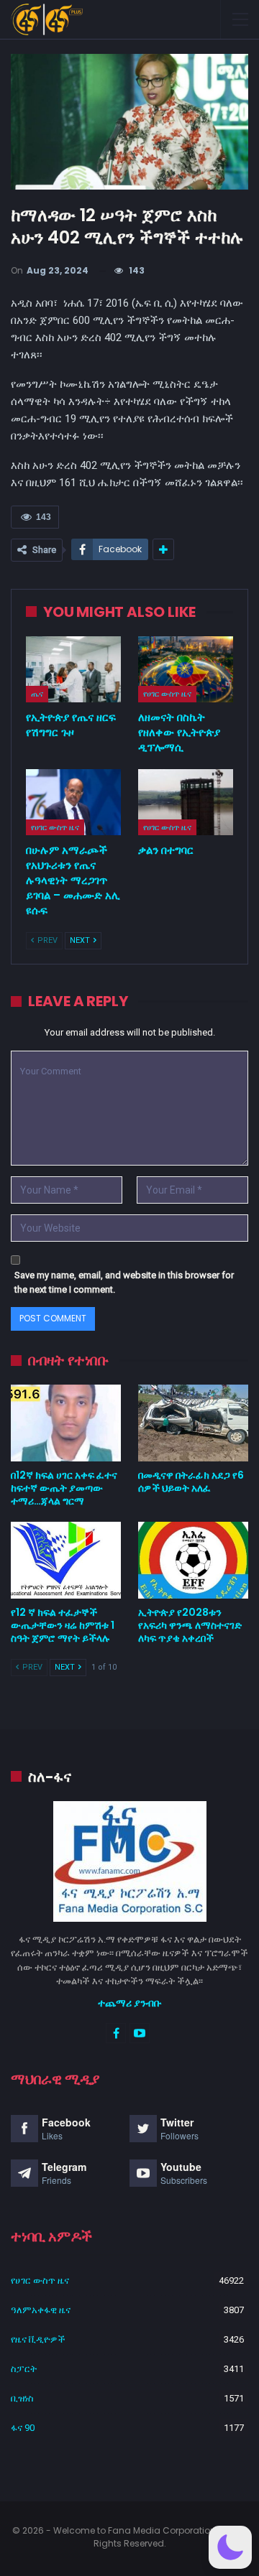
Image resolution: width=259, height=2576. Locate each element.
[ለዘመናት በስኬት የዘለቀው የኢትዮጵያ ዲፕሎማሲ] (186, 669)
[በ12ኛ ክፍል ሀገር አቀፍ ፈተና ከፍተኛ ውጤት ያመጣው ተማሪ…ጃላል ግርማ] (66, 1423)
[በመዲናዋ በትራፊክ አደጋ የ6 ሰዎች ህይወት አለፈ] (193, 1423)
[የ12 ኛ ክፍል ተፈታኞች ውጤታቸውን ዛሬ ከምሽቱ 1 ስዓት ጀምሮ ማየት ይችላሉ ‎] (66, 1560)
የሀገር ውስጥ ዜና (167, 694)
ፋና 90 (23, 2428)
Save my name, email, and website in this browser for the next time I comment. (124, 1282)
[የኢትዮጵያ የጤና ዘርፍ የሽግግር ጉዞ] (73, 669)
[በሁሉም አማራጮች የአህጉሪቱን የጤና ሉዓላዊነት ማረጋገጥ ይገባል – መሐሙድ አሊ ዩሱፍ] (73, 802)
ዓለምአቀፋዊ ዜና (41, 2310)
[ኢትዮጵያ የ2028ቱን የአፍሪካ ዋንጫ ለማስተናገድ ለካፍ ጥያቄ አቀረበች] (193, 1560)
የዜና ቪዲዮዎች (38, 2339)
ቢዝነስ (22, 2398)
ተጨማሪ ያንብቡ (130, 2003)
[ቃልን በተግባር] (186, 802)
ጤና (37, 694)
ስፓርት (24, 2369)
